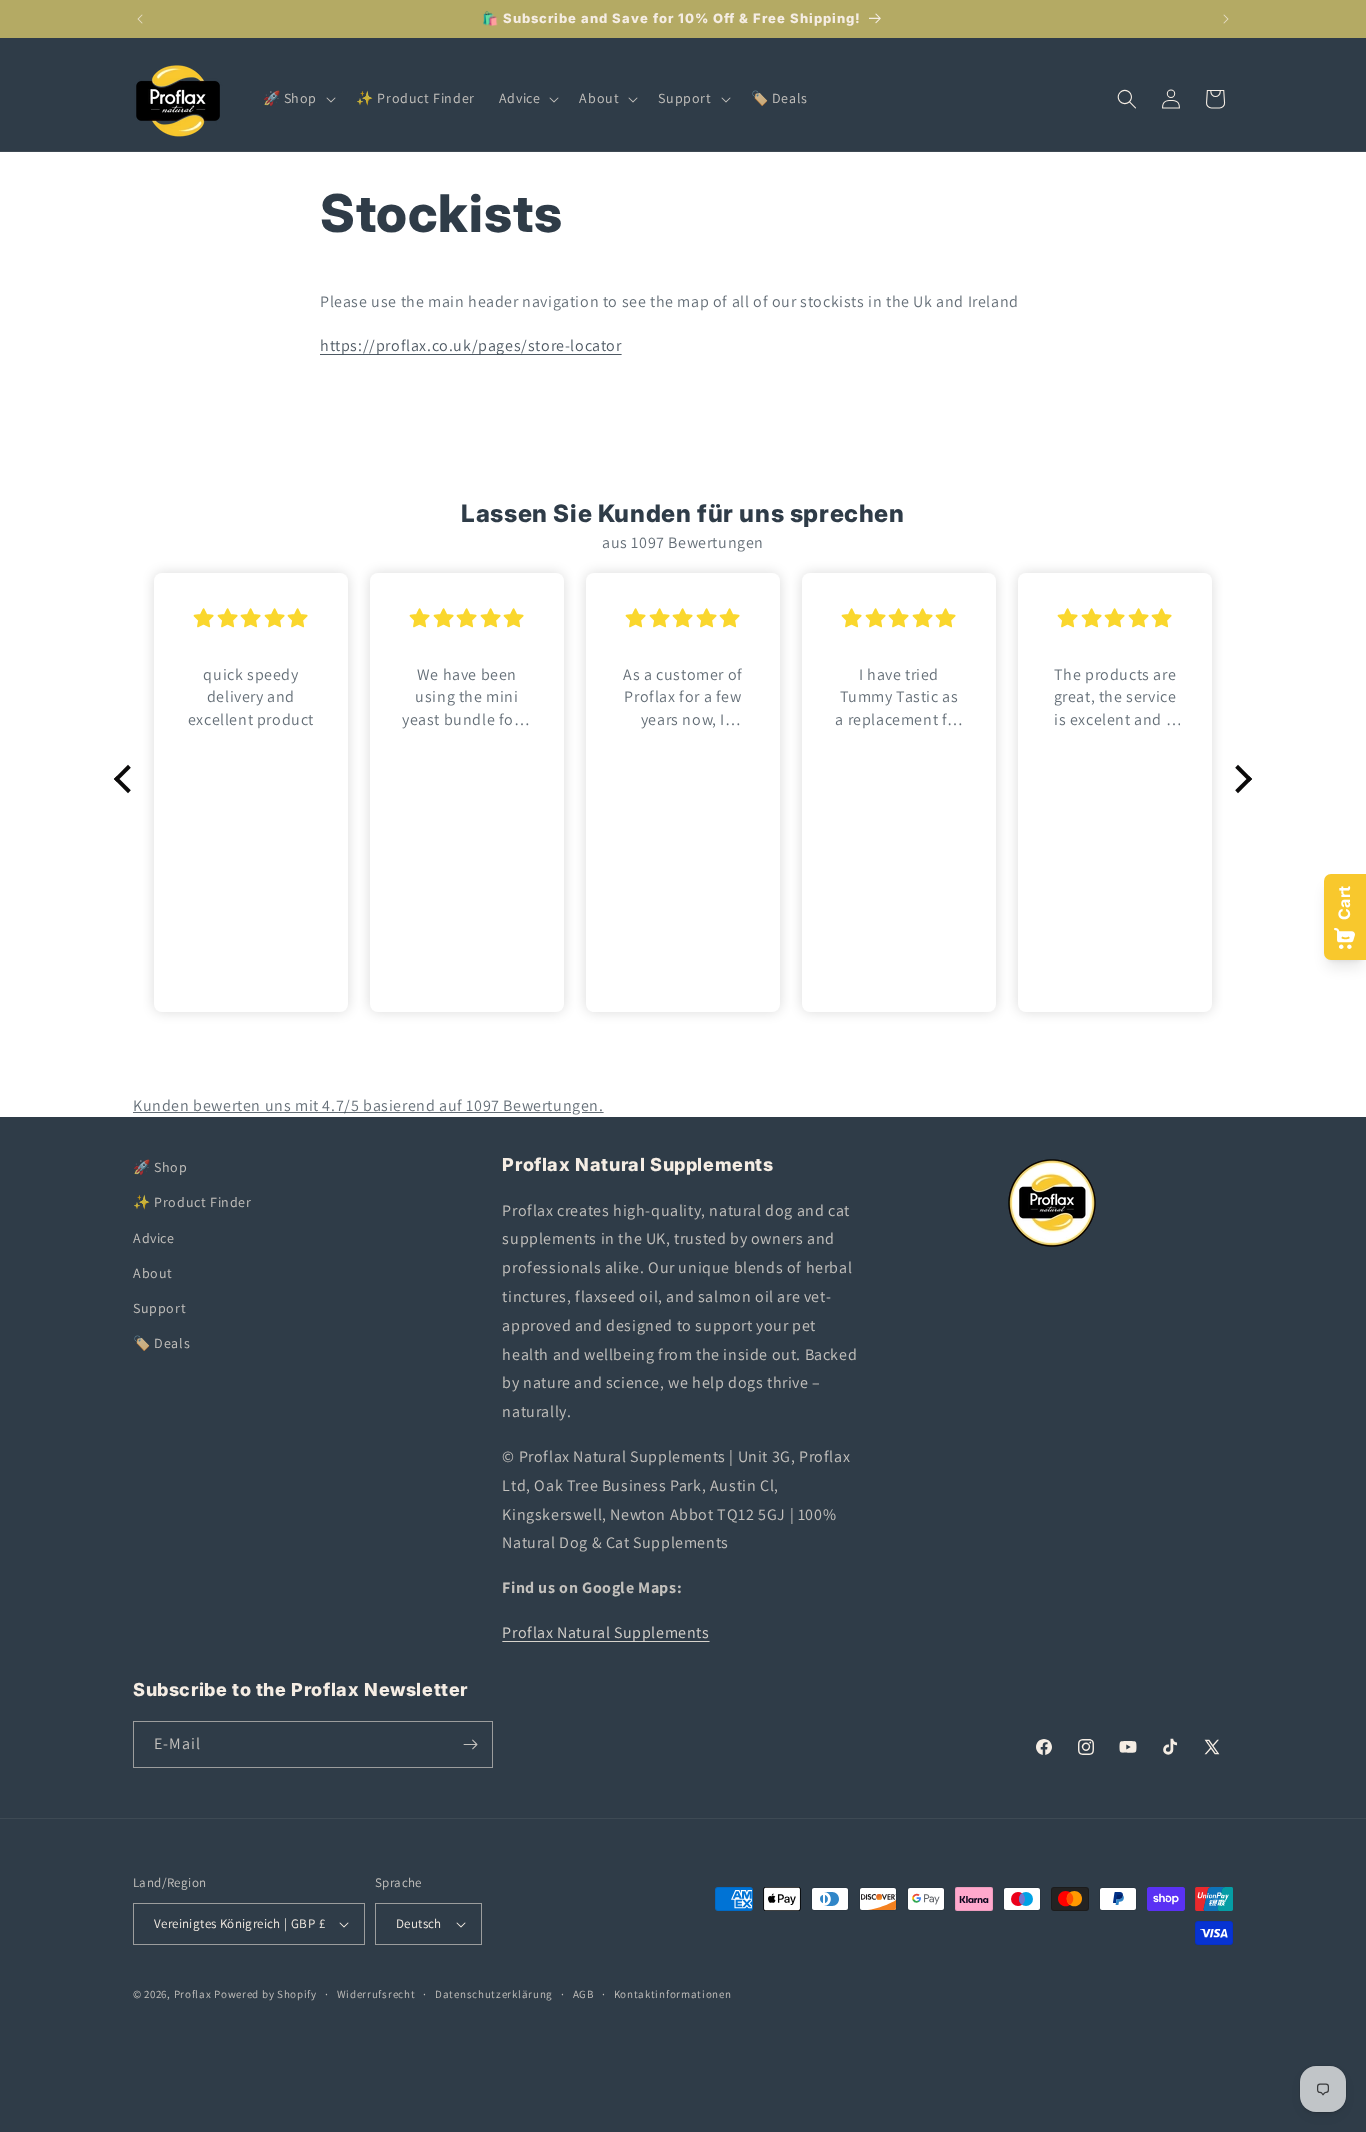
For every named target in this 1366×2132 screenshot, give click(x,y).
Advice (154, 1238)
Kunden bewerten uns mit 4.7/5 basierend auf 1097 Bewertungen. (368, 1105)
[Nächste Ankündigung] (1226, 19)
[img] (251, 618)
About (153, 1273)
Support (159, 1308)
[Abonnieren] (470, 1744)
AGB (583, 1994)
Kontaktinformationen (673, 1994)
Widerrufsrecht (376, 1994)
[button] (298, 98)
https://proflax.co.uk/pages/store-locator (471, 345)
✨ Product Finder (192, 1202)
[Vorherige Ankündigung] (140, 19)
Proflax (193, 1994)
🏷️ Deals (161, 1343)
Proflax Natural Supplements (605, 1632)
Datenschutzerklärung (494, 1994)
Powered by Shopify (265, 1994)
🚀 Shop (160, 1167)
